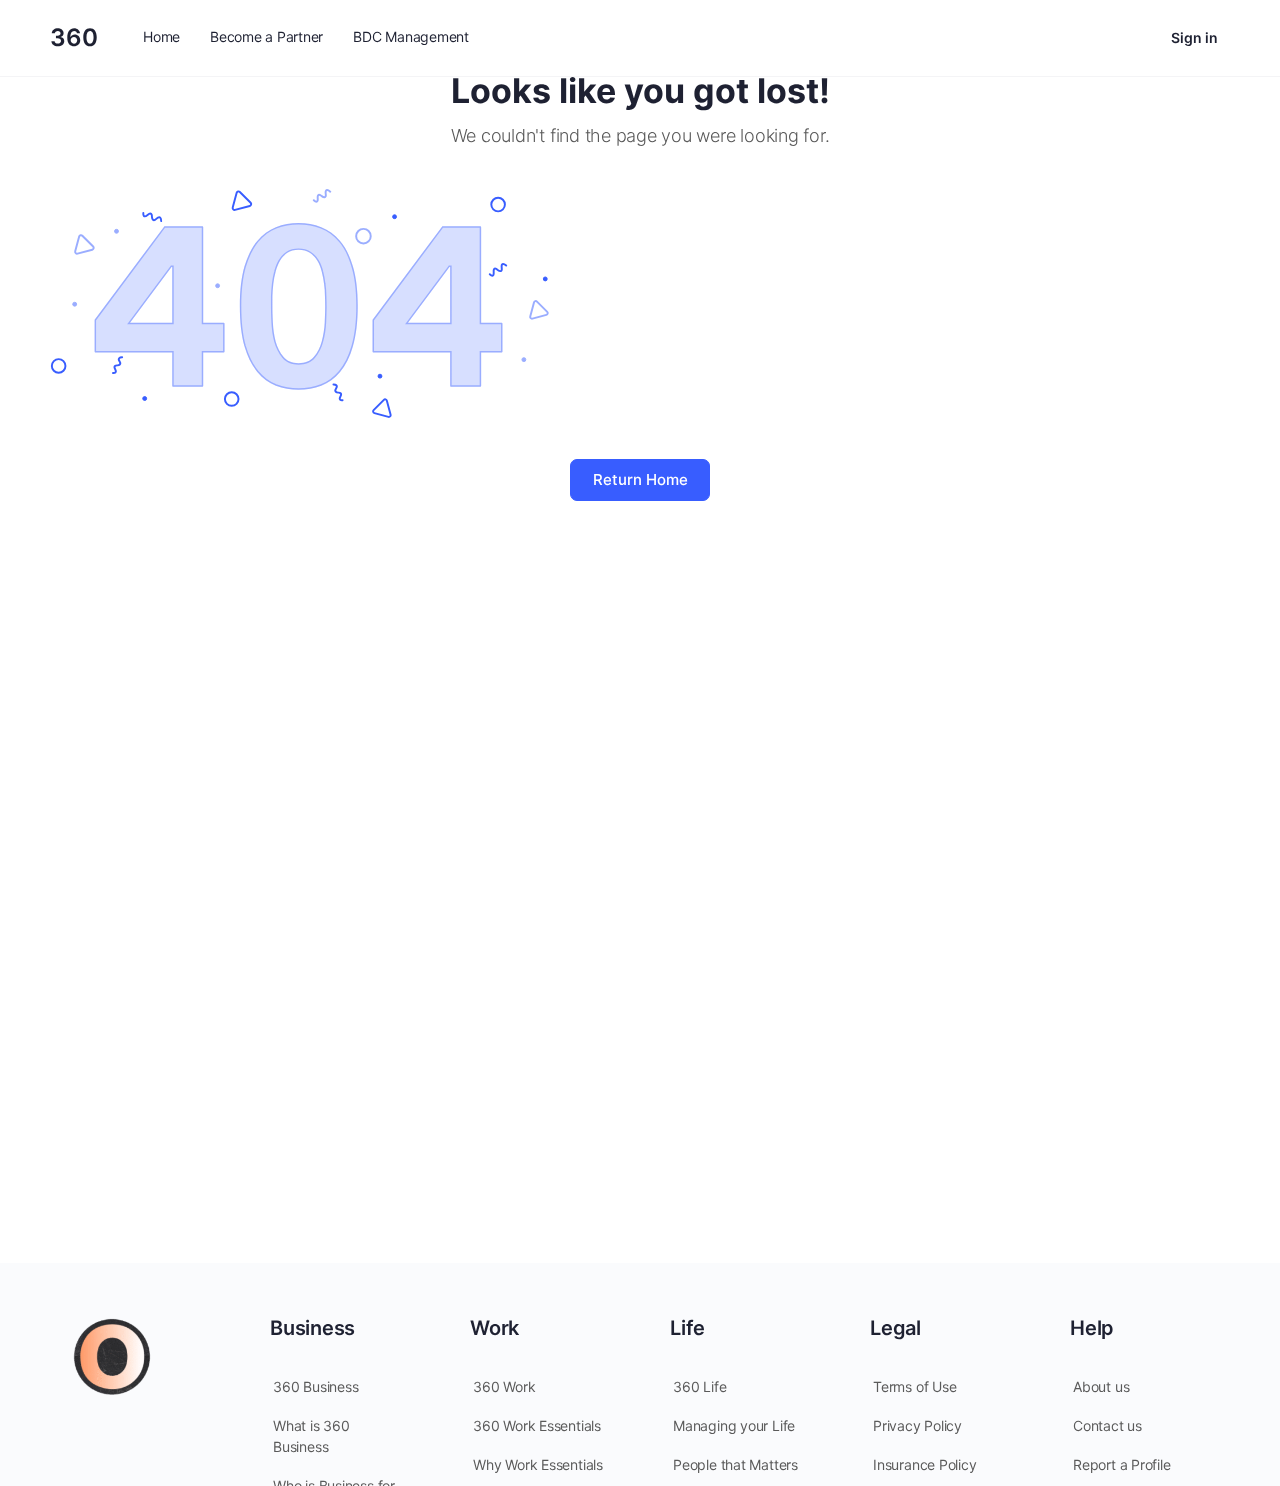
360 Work (504, 1386)
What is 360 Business (311, 1436)
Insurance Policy (925, 1464)
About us (1101, 1386)
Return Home (640, 479)
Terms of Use (914, 1386)
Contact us (1107, 1425)
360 (74, 37)
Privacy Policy (917, 1425)
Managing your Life (734, 1425)
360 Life (699, 1386)
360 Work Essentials (537, 1425)
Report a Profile (1122, 1464)
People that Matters (735, 1464)
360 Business (315, 1386)
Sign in (1194, 37)
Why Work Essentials (538, 1464)
